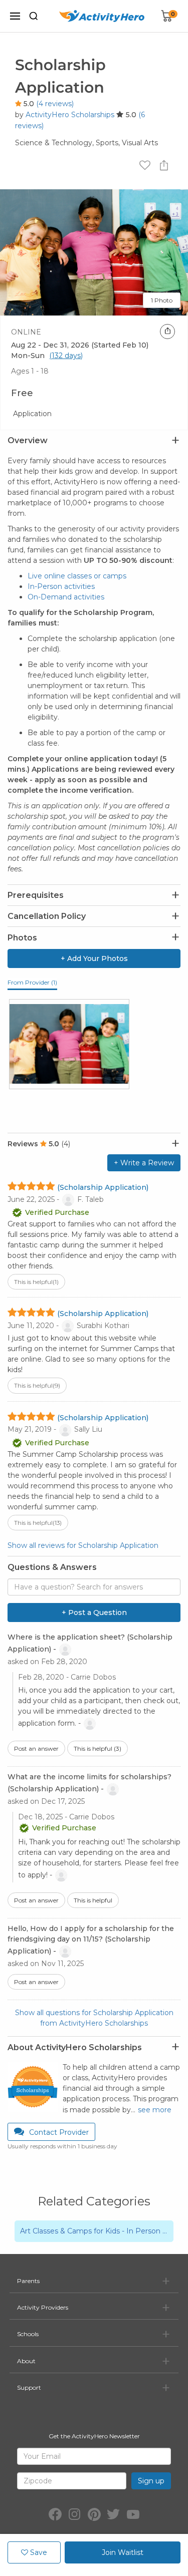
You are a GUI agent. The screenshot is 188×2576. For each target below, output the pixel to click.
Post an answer (36, 1748)
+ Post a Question (94, 1613)
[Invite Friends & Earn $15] (167, 332)
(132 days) (66, 356)
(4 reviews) (55, 104)
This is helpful (98, 1748)
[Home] (102, 16)
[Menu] (15, 16)
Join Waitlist (123, 2552)
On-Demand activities (66, 597)
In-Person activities (61, 586)
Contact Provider (59, 2132)
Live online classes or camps (77, 576)
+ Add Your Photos (94, 958)
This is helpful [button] (36, 1282)
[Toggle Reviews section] (175, 1144)
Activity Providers (43, 2307)
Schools (28, 2334)
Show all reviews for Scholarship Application (83, 1545)
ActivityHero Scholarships (70, 115)
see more (155, 2110)
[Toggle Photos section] (175, 937)
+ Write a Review (144, 1163)
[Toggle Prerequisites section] (175, 895)
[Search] (34, 16)
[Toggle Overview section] (175, 441)
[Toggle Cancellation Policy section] (175, 916)
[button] (94, 2231)
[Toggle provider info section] (175, 2047)
